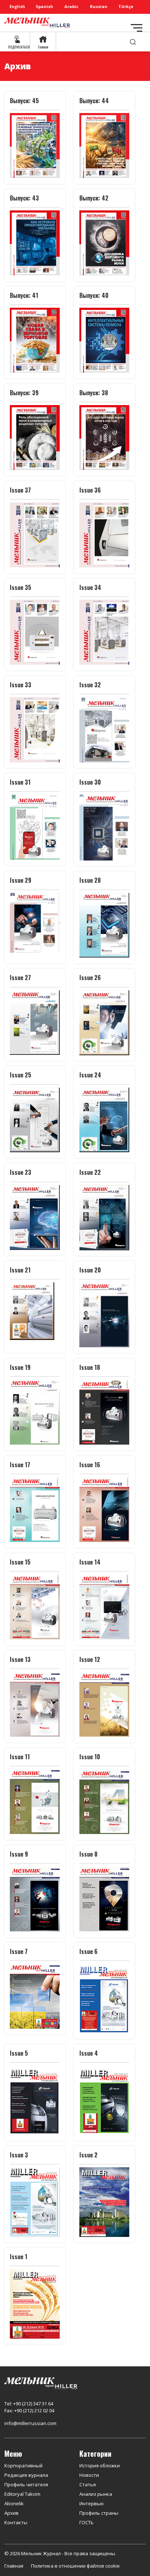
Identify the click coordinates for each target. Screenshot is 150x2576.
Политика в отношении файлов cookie (75, 2566)
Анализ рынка (96, 2494)
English (17, 6)
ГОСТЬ (86, 2522)
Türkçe (126, 6)
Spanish (44, 6)
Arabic (71, 6)
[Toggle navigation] (137, 28)
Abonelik (14, 2503)
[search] (133, 42)
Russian (99, 6)
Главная (14, 2566)
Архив (11, 2513)
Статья (88, 2484)
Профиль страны (99, 2513)
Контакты (16, 2522)
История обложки (100, 2466)
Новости (89, 2475)
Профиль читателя (26, 2484)
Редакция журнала (26, 2475)
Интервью (92, 2503)
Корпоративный (23, 2466)
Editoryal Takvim (22, 2494)
